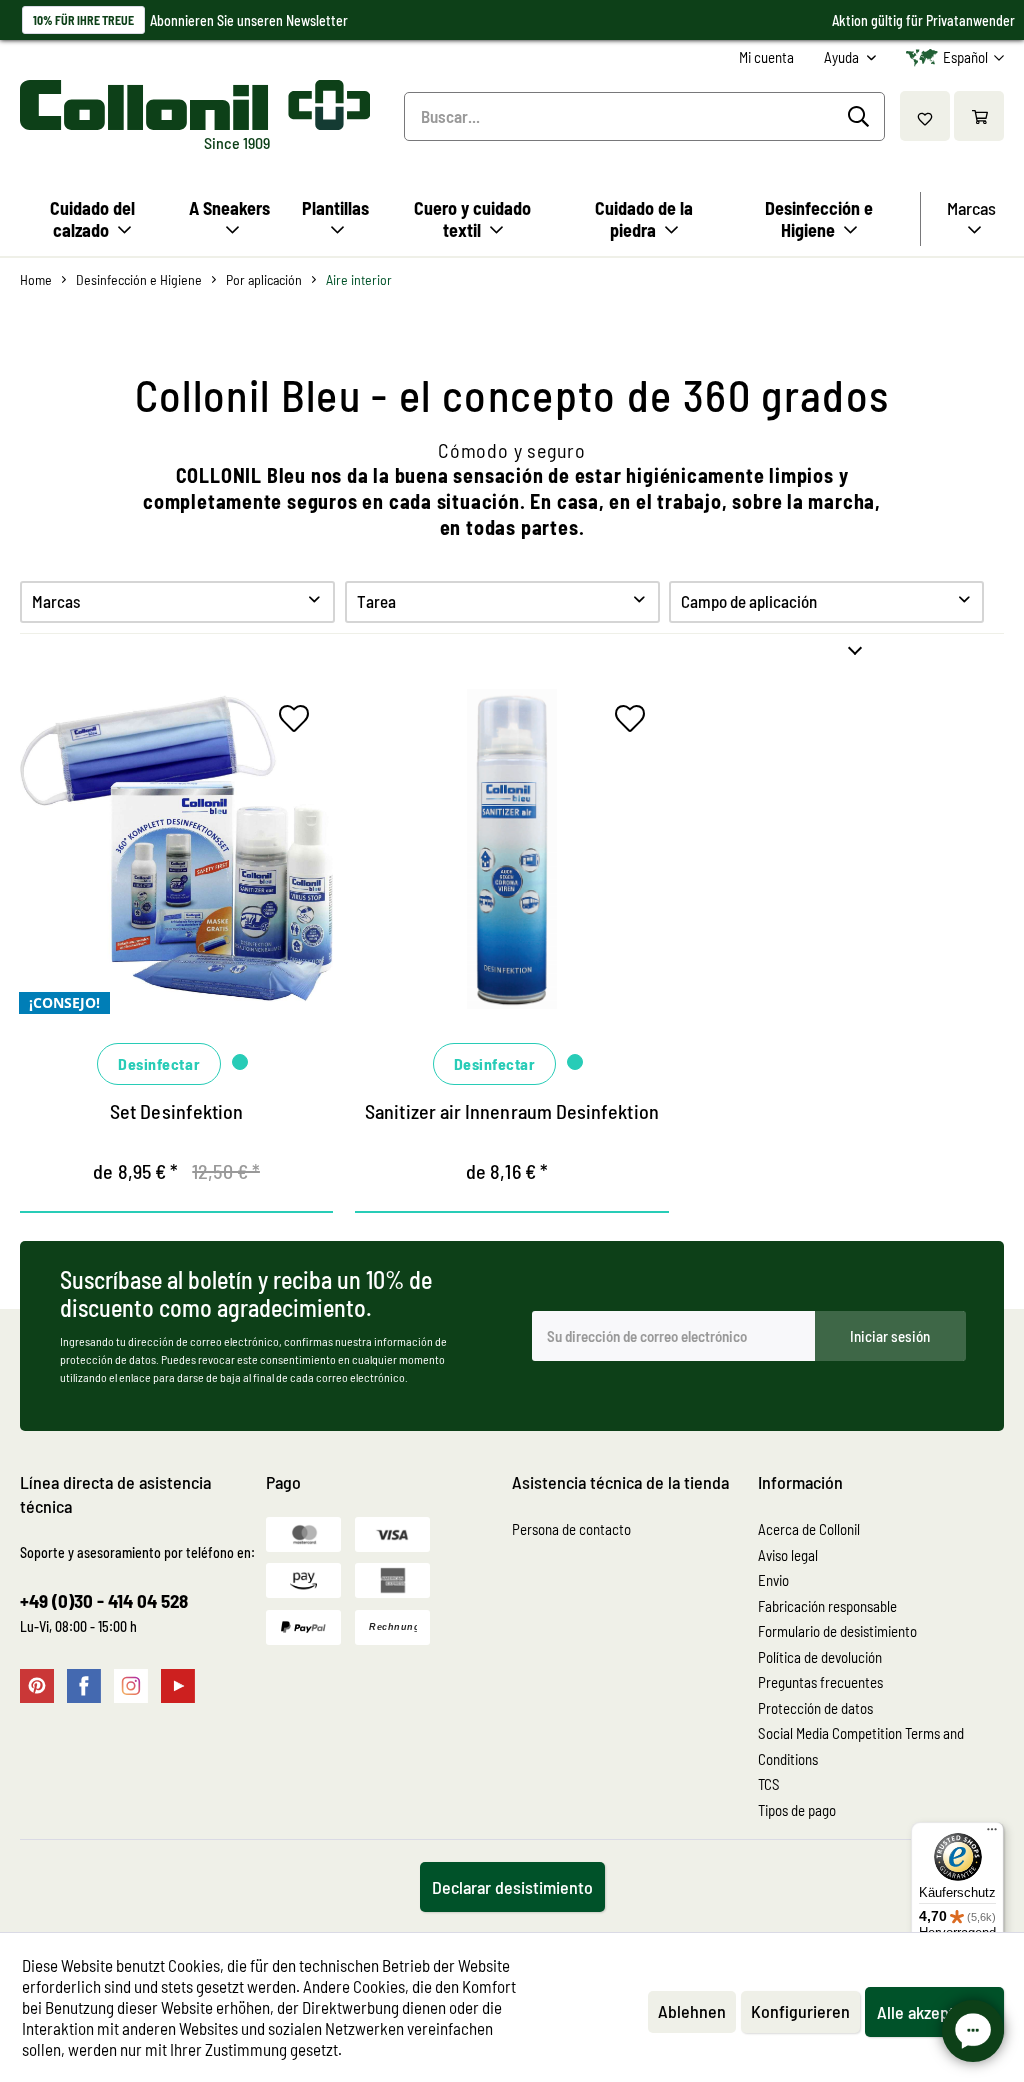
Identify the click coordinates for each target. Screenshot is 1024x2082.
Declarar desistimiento (512, 1887)
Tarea (376, 601)
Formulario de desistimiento (837, 1631)
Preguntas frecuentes (820, 1682)
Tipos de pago (797, 1810)
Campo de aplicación (749, 601)
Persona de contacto (571, 1529)
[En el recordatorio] (299, 723)
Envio (773, 1580)
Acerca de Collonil (809, 1529)
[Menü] (992, 1834)
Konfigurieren (800, 2011)
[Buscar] (861, 117)
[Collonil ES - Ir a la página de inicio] (192, 105)
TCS (769, 1784)
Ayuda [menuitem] (843, 57)
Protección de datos (815, 1708)
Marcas (56, 601)
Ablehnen (692, 2011)
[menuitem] (766, 57)
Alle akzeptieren (934, 2012)
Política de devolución (820, 1657)
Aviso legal (788, 1555)
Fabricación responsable (827, 1606)
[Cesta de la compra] (979, 116)
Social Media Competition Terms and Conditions (861, 1746)
